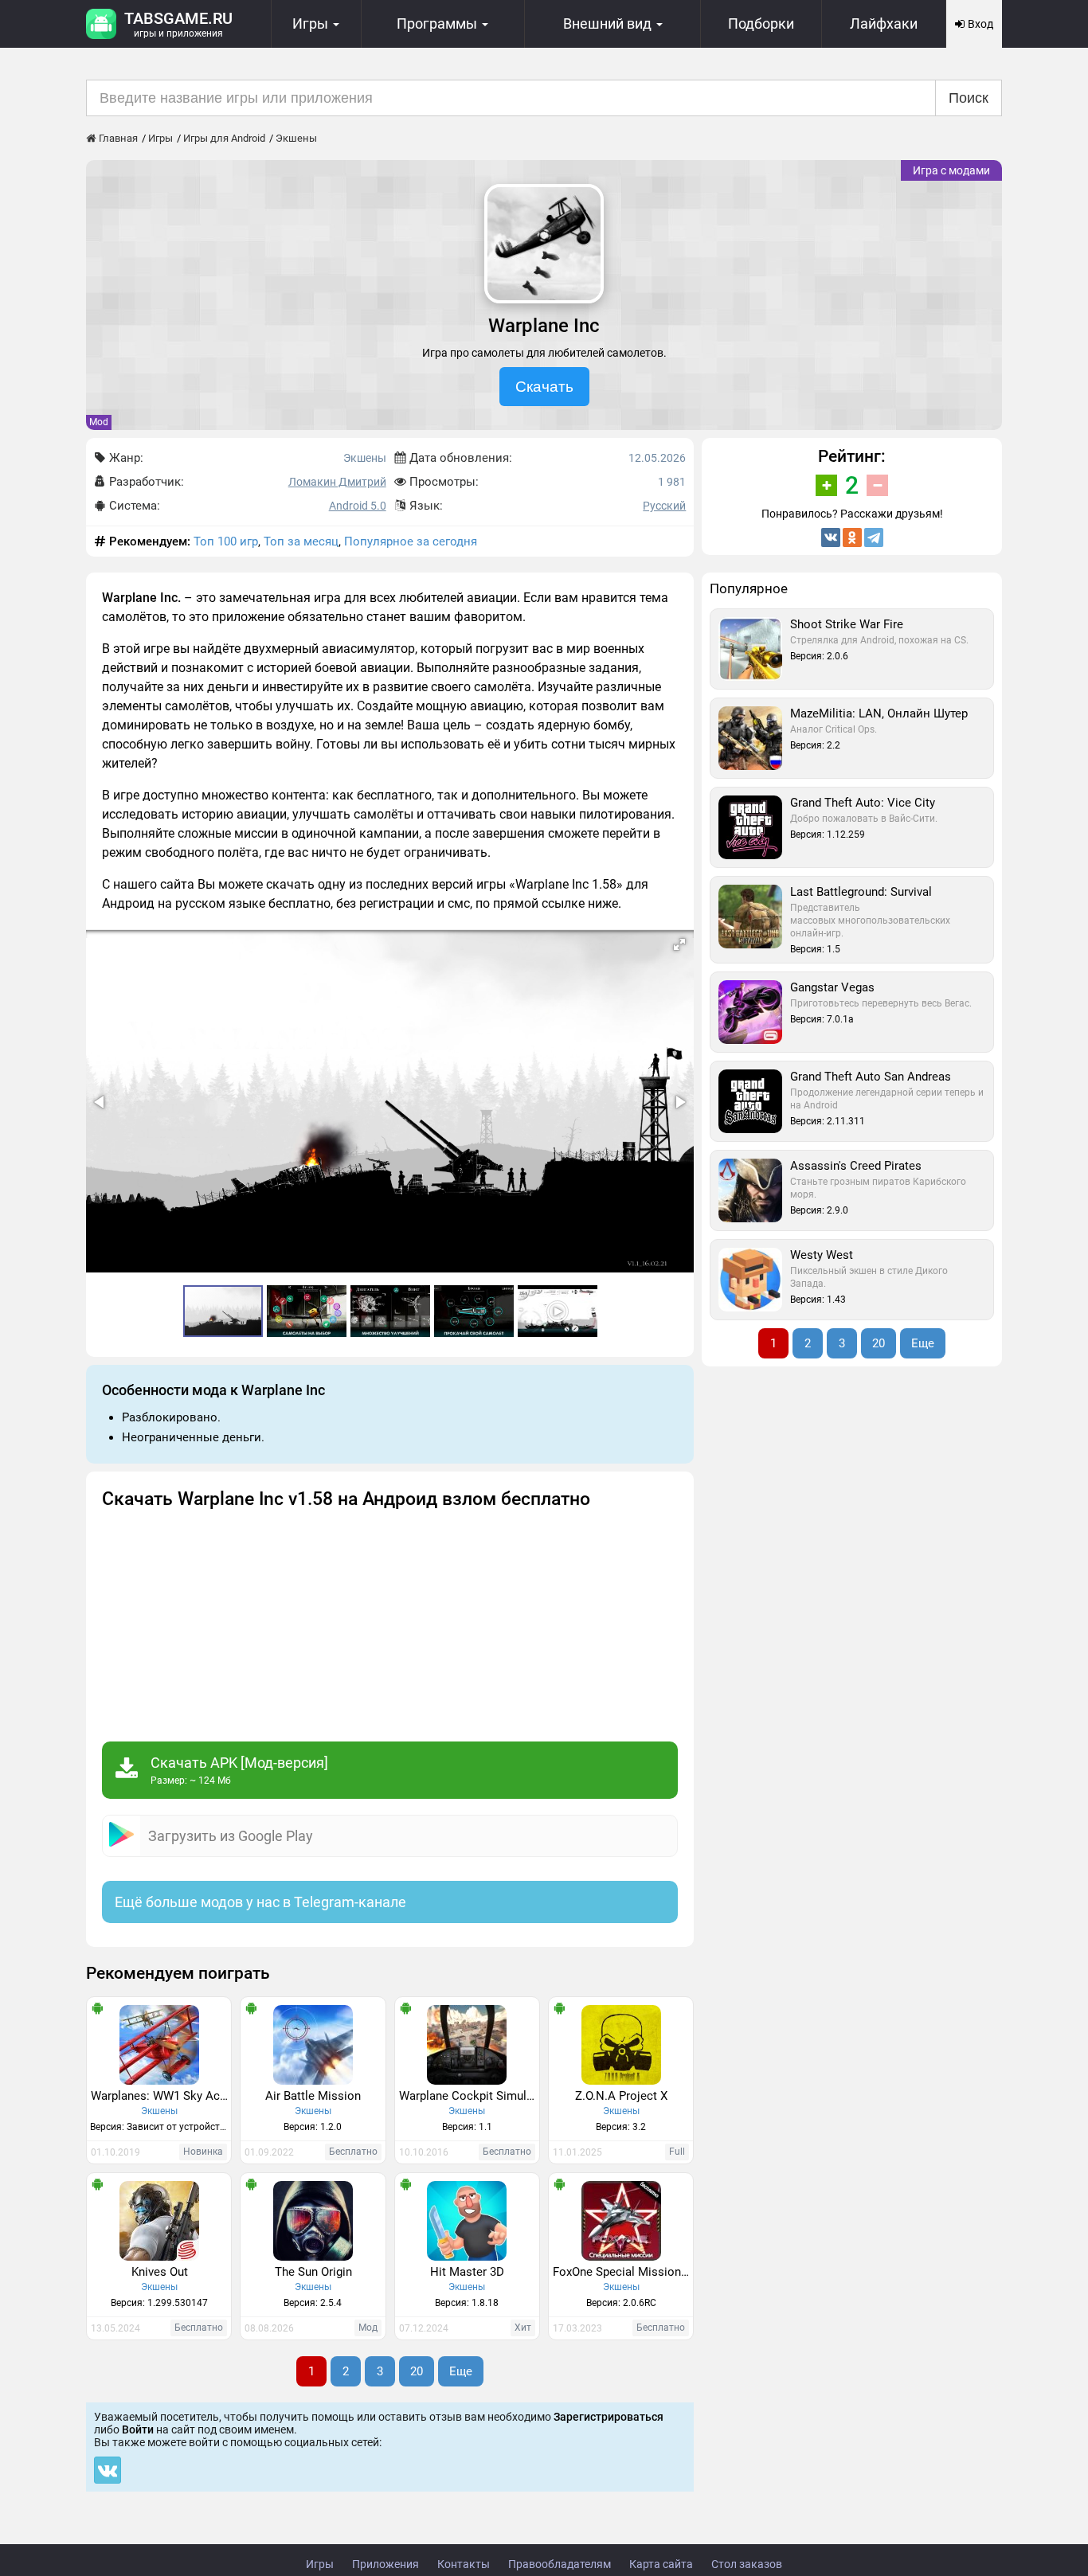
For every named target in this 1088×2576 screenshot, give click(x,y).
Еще (461, 2371)
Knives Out (160, 2272)
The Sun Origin (313, 2272)
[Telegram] (874, 537)
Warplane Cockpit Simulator (469, 2096)
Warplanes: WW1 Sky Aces (161, 2096)
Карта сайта (661, 2564)
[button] (679, 944)
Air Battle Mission (313, 2096)
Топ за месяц (301, 541)
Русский (664, 506)
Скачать (544, 387)
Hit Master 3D (467, 2272)
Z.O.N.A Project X (621, 2096)
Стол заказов (747, 2564)
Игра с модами (951, 170)
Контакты (464, 2564)
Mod (99, 422)
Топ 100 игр (226, 541)
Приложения (385, 2564)
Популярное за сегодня (411, 541)
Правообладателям (560, 2564)
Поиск (969, 98)
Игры (320, 2564)
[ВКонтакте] (831, 537)
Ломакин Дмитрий (337, 482)
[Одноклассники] (852, 537)
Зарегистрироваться (609, 2417)
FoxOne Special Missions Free (623, 2272)
